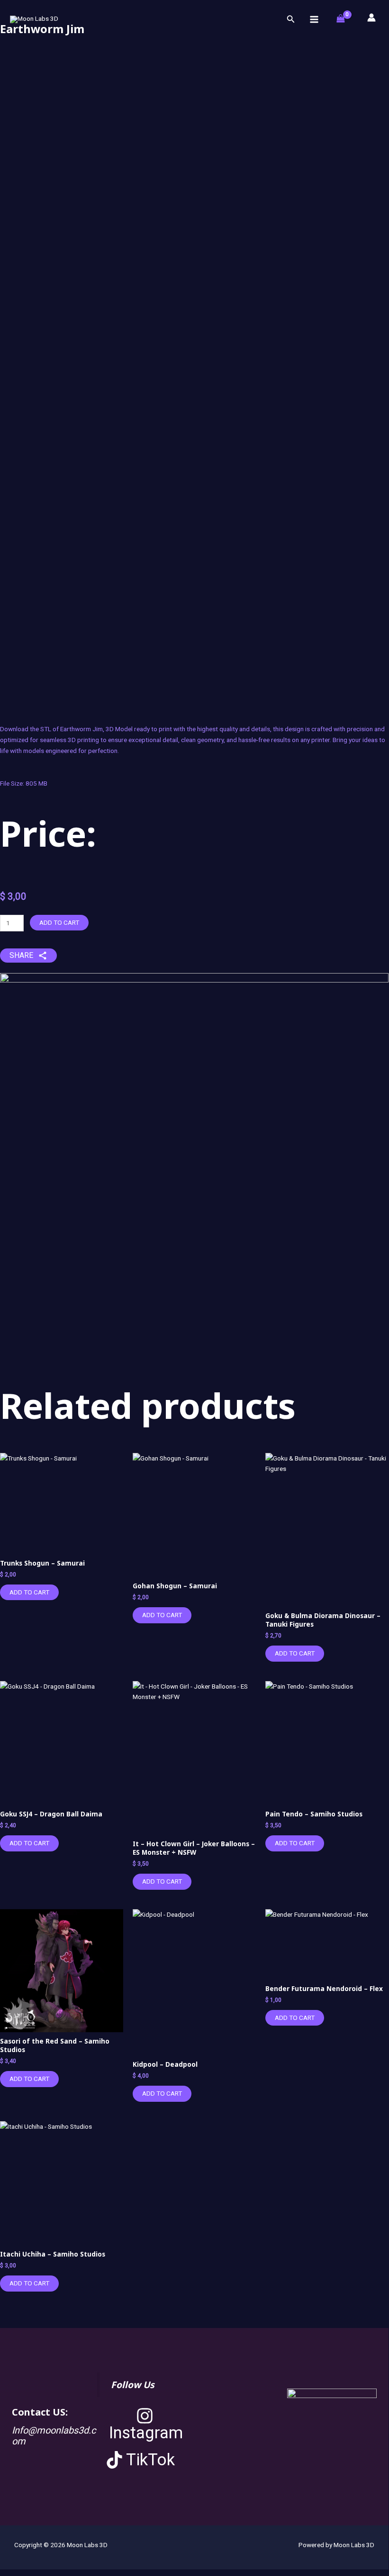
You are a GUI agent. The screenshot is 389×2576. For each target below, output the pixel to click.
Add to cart (59, 922)
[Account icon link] (371, 18)
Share (21, 955)
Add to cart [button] (29, 1592)
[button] (291, 19)
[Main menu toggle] (314, 19)
